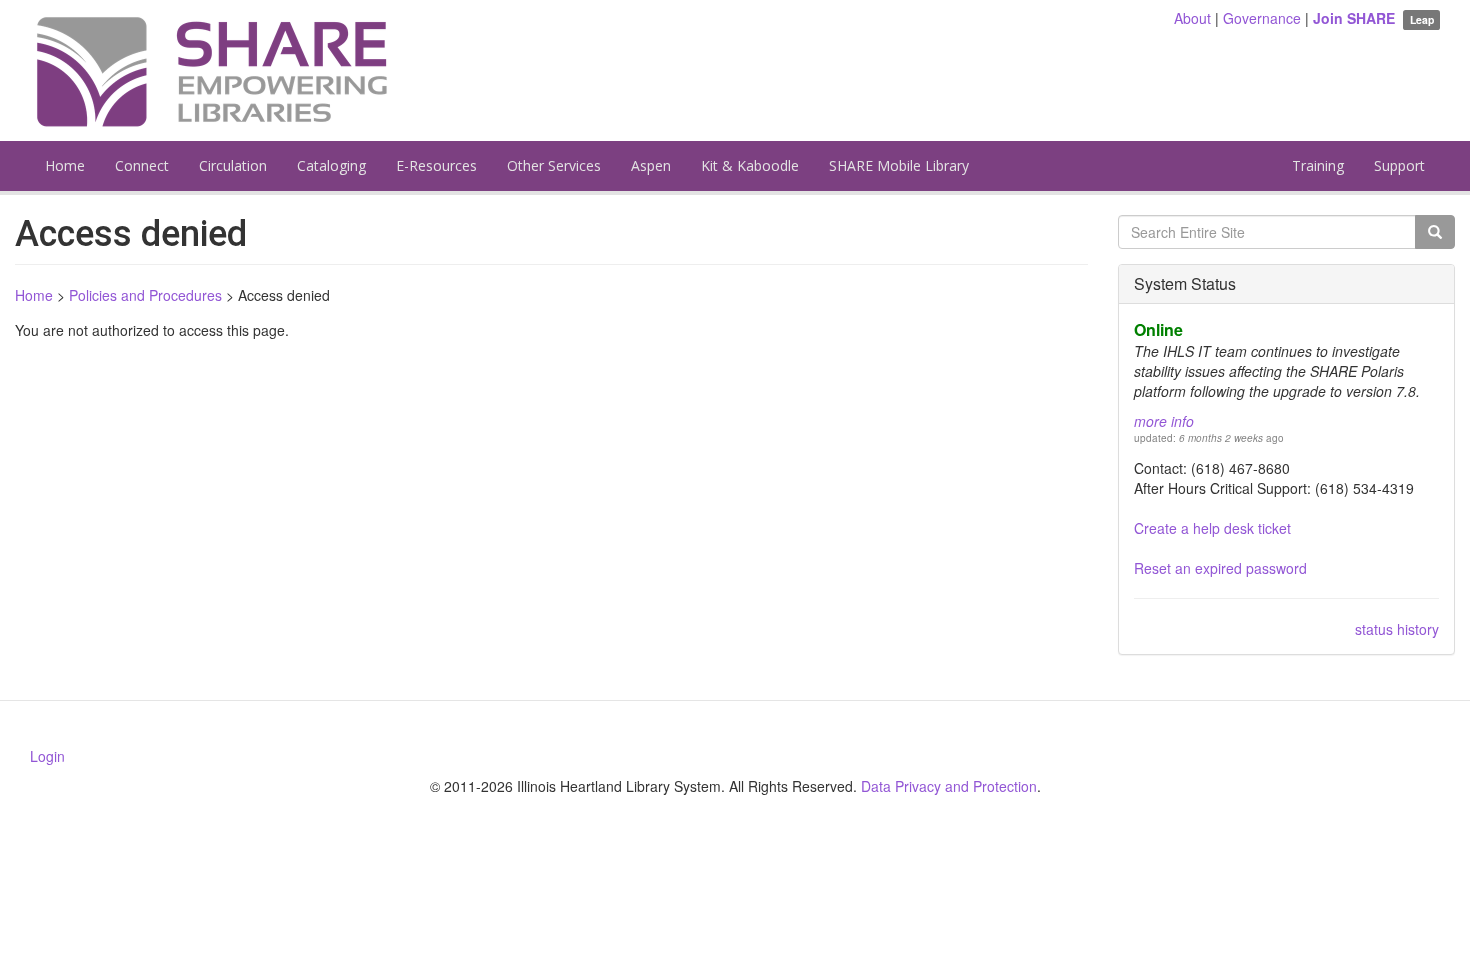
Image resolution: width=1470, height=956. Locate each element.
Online (1158, 329)
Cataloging (331, 165)
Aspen (651, 165)
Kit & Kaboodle (750, 165)
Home (65, 165)
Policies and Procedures (145, 295)
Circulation (233, 165)
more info (1164, 421)
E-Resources (436, 165)
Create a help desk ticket (1212, 528)
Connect (142, 165)
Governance (1262, 18)
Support (1399, 165)
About (1192, 18)
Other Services (554, 165)
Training (1318, 165)
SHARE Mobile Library (899, 165)
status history (1397, 629)
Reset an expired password (1220, 568)
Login (47, 756)
